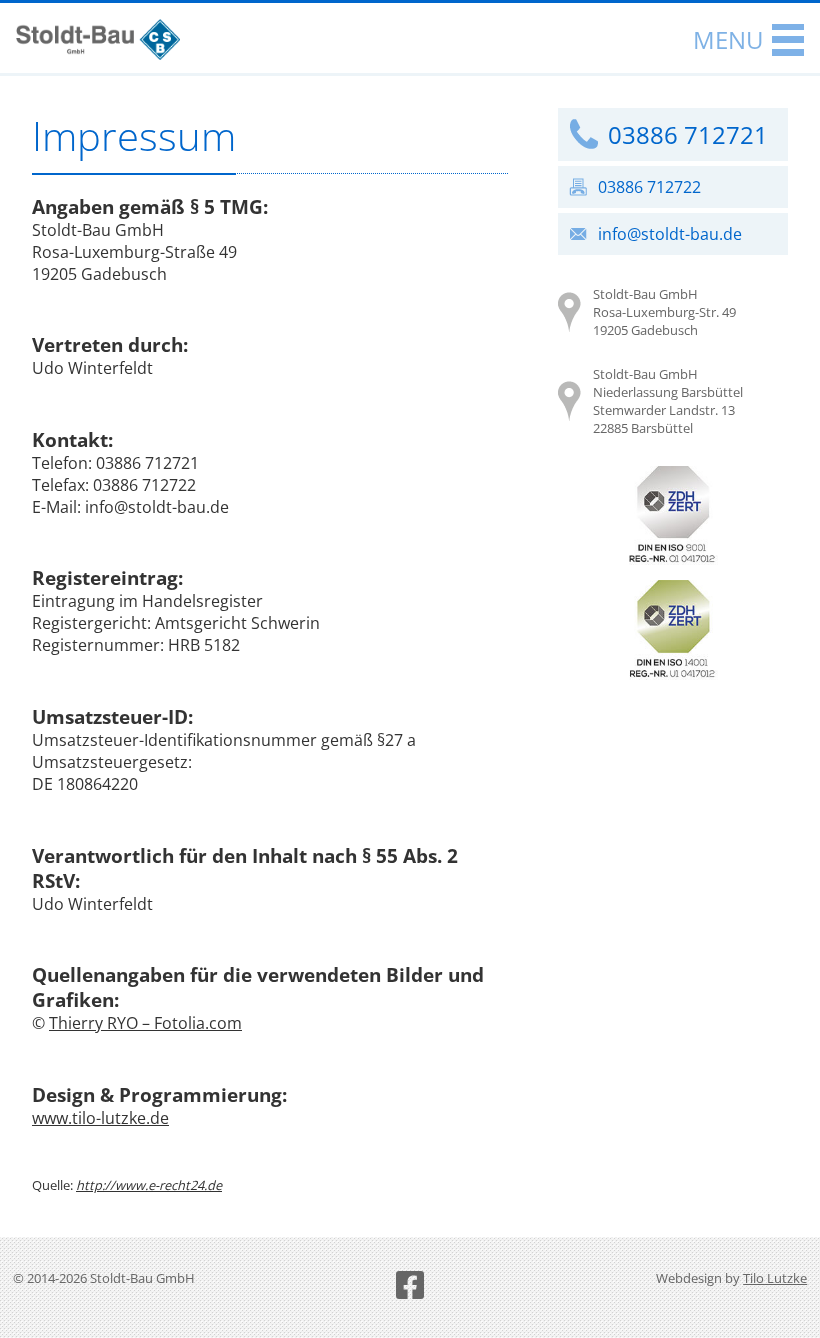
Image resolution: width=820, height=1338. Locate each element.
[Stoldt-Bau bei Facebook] (410, 1285)
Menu (728, 39)
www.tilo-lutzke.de (100, 1118)
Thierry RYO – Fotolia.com (145, 1023)
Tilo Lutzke (775, 1278)
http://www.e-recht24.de (149, 1185)
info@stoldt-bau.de (670, 234)
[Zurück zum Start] (98, 54)
